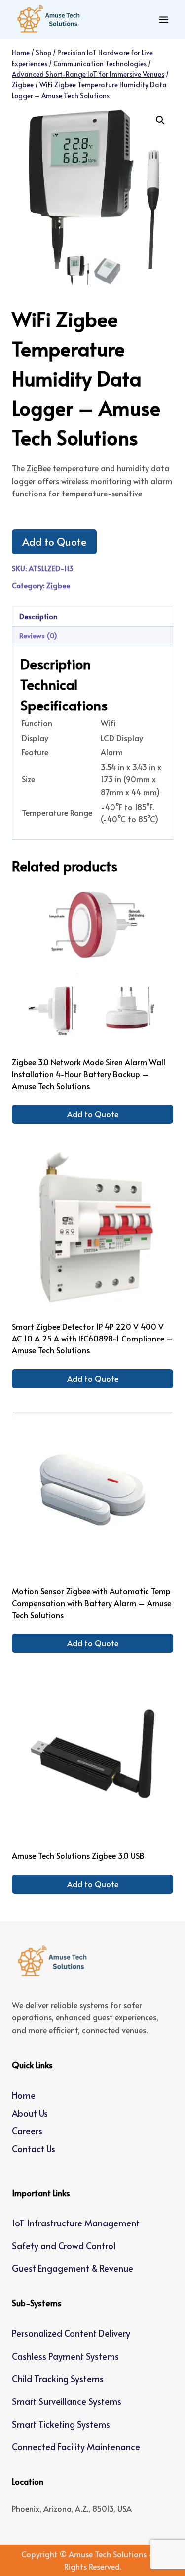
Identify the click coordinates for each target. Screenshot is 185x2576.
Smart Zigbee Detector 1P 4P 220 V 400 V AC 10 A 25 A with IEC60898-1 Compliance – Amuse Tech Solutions (92, 1338)
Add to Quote (54, 542)
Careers (27, 2131)
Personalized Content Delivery (71, 2333)
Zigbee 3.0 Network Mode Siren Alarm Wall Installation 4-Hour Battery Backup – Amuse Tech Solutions (89, 1074)
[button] (160, 120)
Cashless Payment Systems (65, 2356)
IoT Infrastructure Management (76, 2223)
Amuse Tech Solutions (108, 2554)
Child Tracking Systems (58, 2379)
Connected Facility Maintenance (76, 2447)
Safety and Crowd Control (64, 2245)
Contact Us (34, 2148)
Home (24, 2095)
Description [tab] (38, 616)
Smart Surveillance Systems (67, 2401)
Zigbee (58, 585)
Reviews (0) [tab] (38, 635)
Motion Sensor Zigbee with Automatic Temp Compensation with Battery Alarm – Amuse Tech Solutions (92, 1603)
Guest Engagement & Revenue (73, 2268)
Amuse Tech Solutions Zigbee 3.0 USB (78, 1855)
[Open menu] (164, 19)
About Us (30, 2113)
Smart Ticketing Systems (61, 2424)
